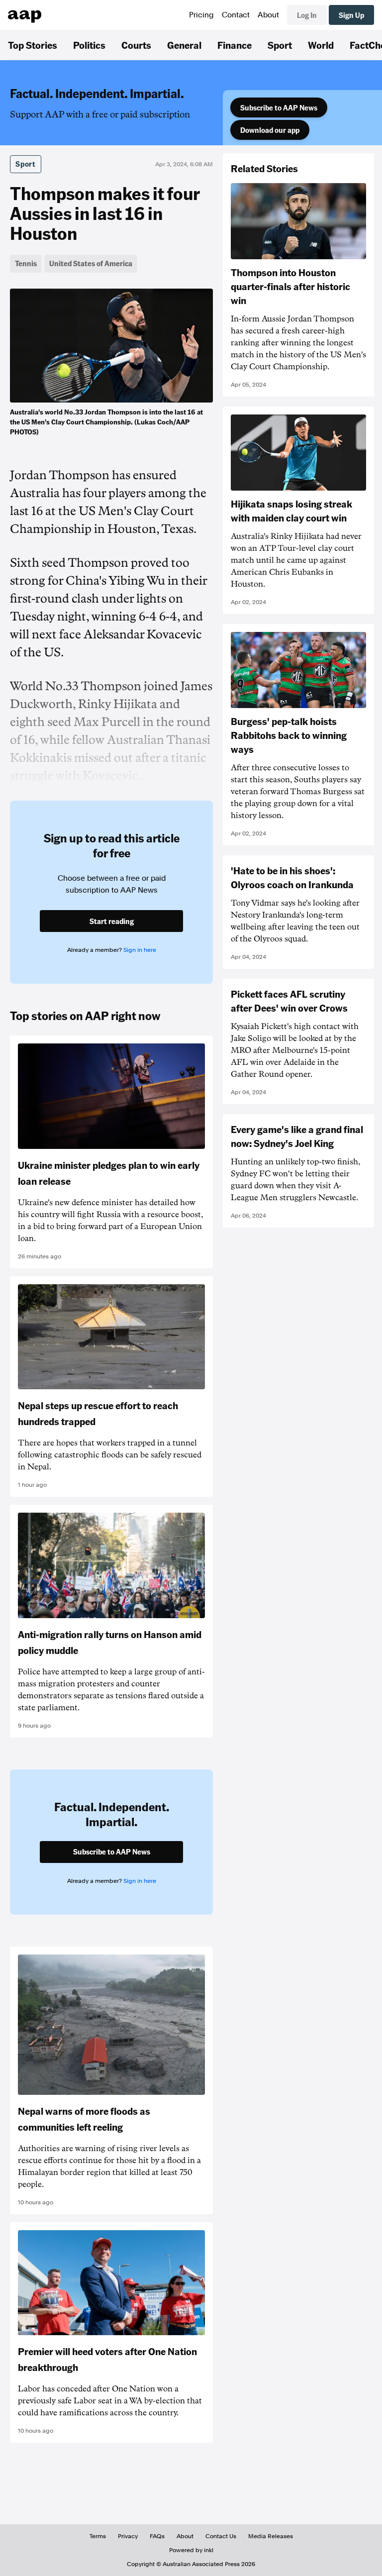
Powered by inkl (191, 2550)
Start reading (112, 921)
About (268, 15)
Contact (236, 15)
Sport (280, 45)
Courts (136, 45)
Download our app (270, 130)
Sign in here (140, 950)
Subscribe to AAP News (279, 107)
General (184, 45)
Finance (235, 45)
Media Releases (271, 2536)
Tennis (26, 263)
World (321, 45)
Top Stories (33, 45)
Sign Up (351, 15)
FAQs (157, 2536)
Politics (89, 45)
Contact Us (221, 2536)
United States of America (91, 263)
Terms (98, 2536)
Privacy (128, 2536)
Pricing (201, 15)
